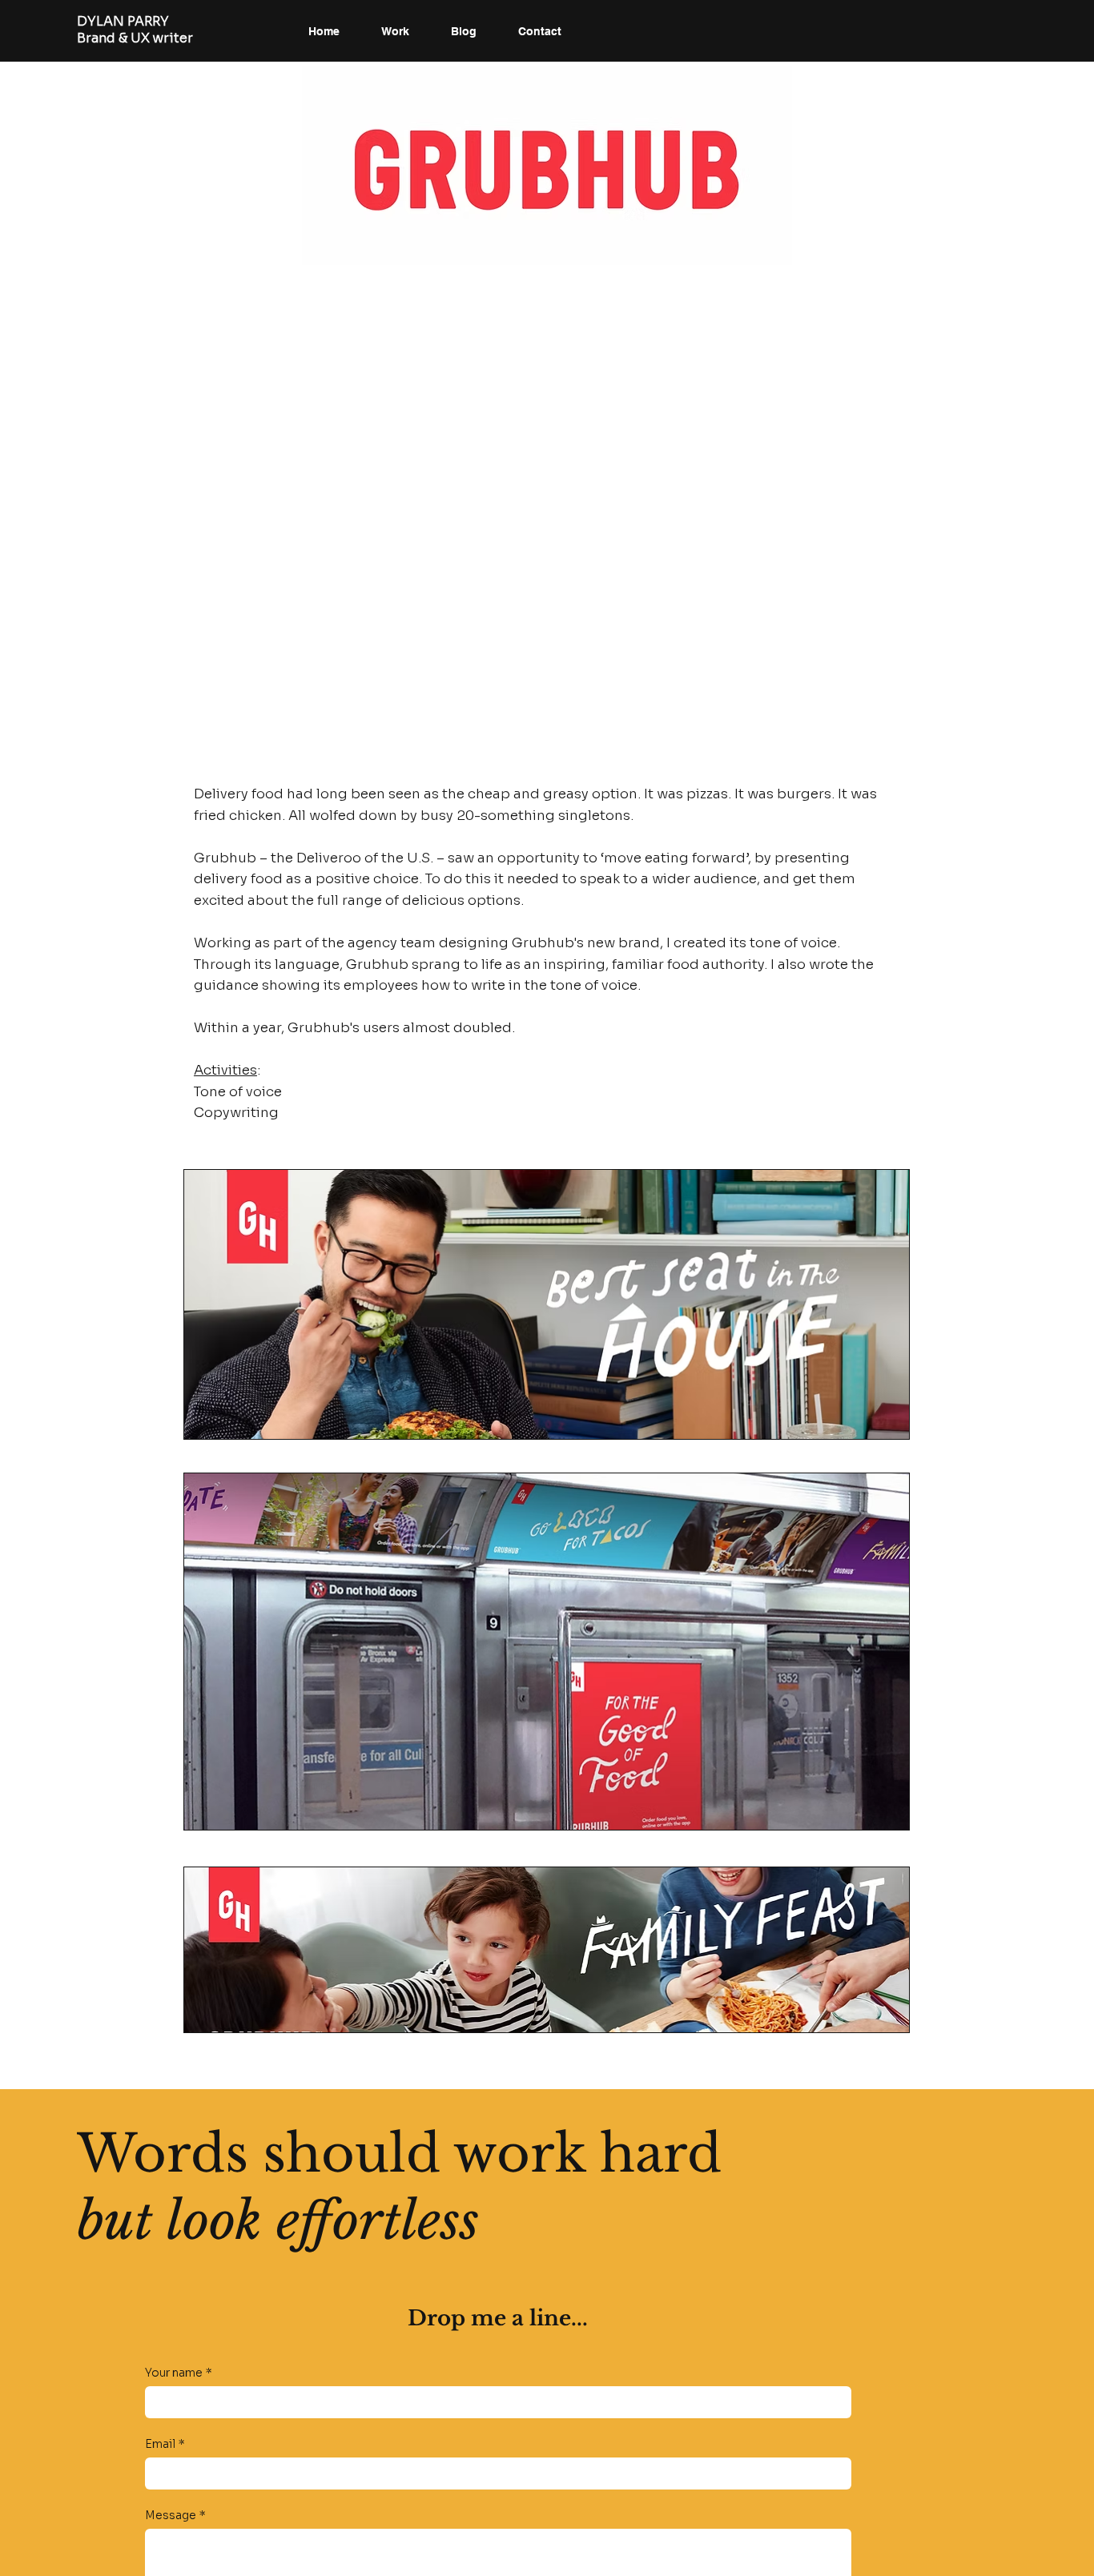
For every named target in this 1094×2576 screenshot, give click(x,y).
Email (165, 2444)
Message (175, 2516)
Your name (179, 2373)
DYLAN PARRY (123, 21)
